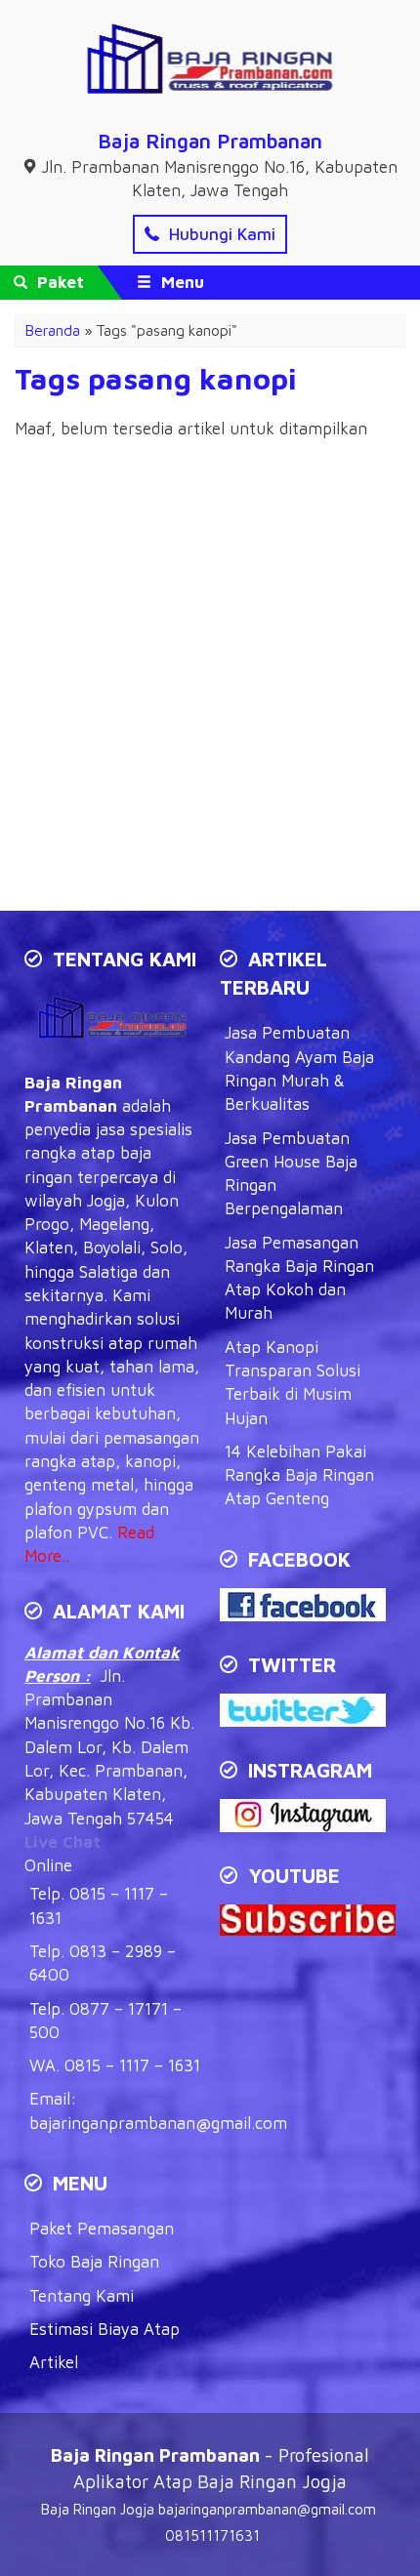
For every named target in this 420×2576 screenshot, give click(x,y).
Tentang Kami (82, 2296)
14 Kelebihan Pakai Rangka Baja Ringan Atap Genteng (299, 1475)
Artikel (54, 2362)
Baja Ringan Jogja (98, 2509)
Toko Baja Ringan (94, 2262)
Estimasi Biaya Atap (105, 2329)
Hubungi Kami (220, 234)
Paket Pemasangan (102, 2228)
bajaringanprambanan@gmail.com (158, 2123)
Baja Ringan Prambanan (210, 141)
